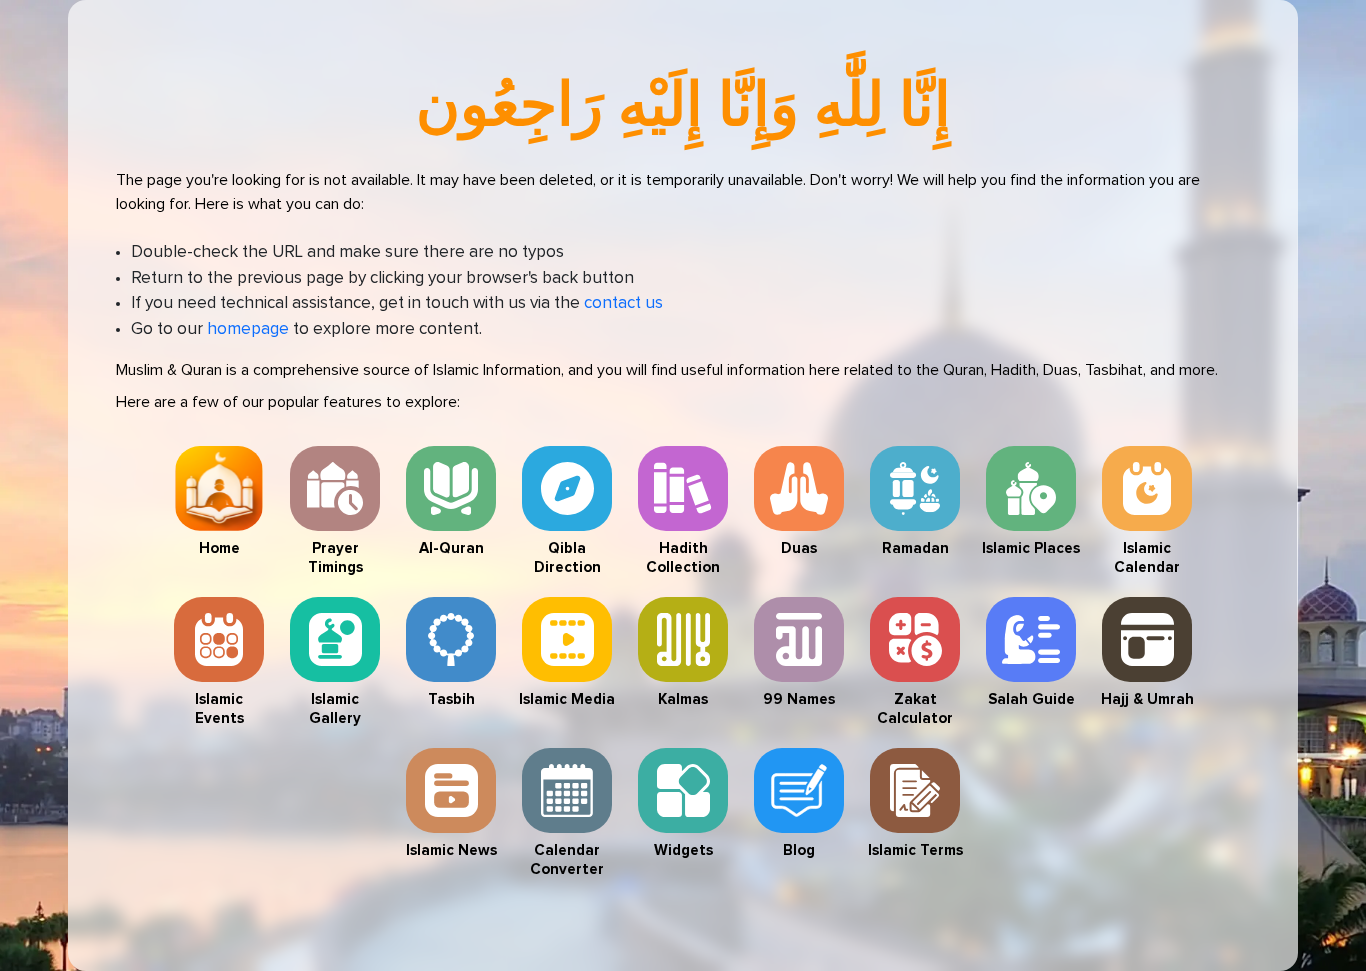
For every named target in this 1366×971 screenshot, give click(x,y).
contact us (623, 303)
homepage (248, 329)
